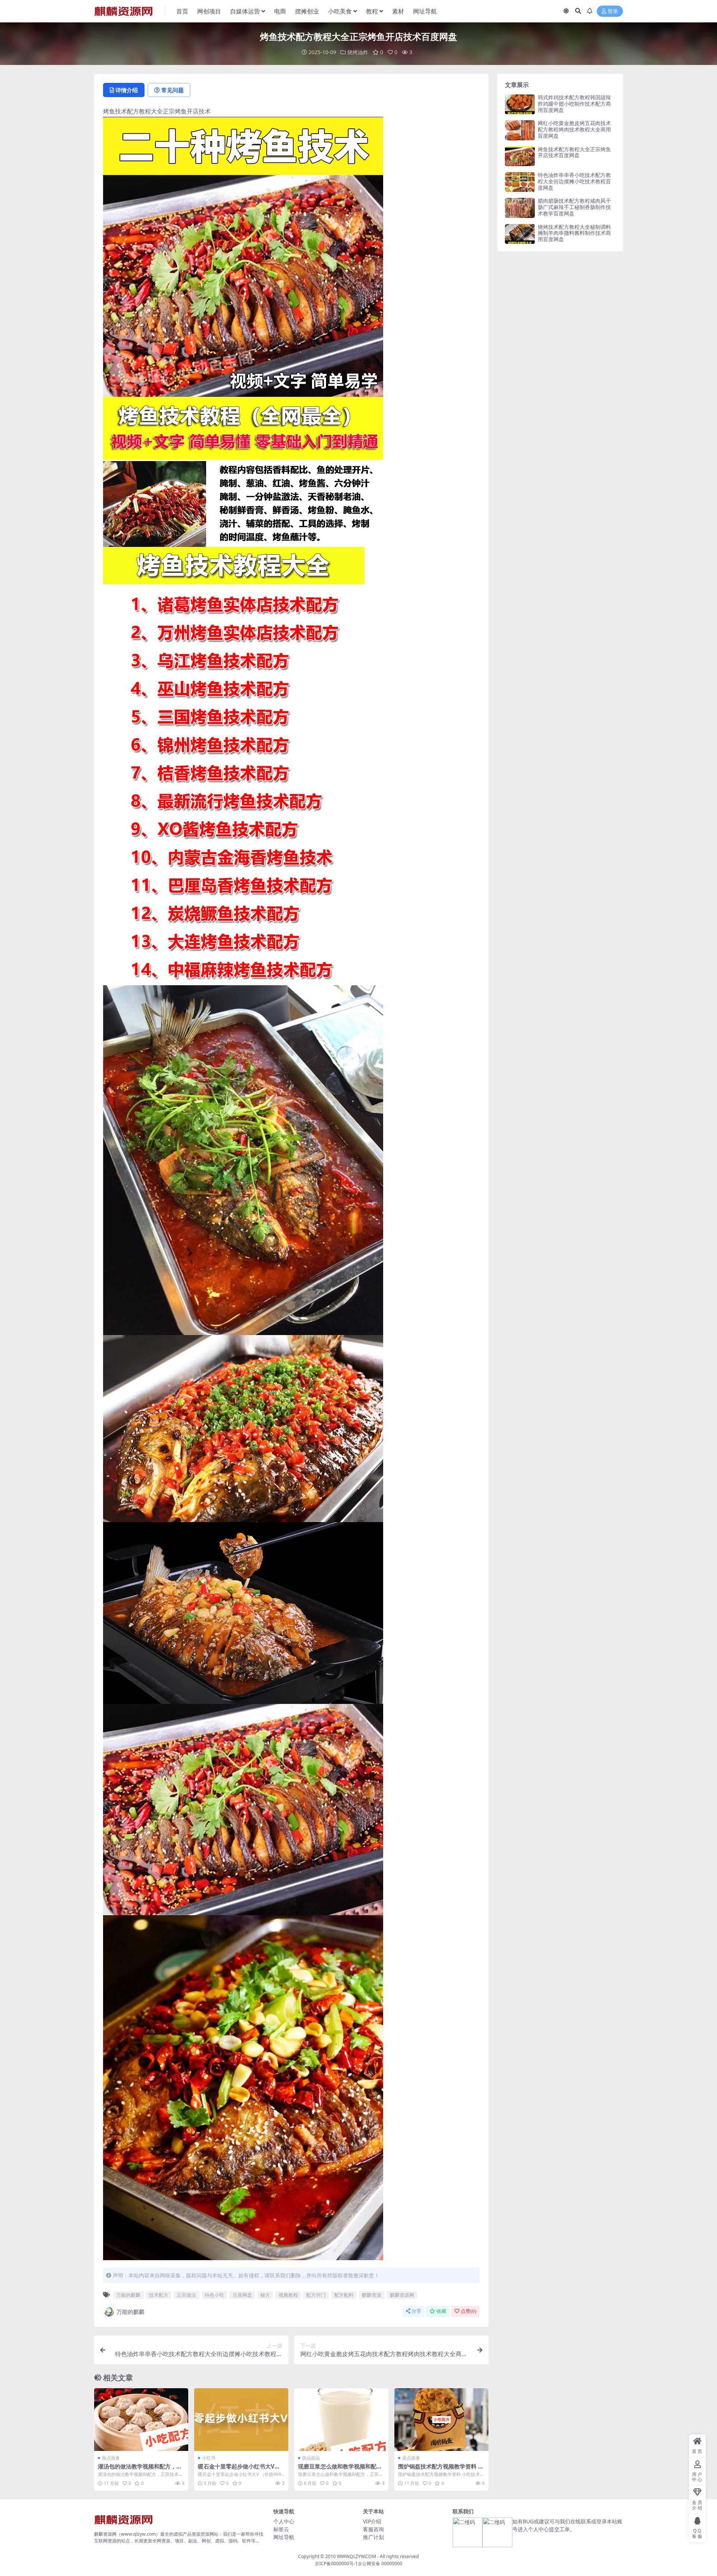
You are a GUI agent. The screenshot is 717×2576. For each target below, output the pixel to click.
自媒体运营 (245, 11)
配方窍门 (316, 2295)
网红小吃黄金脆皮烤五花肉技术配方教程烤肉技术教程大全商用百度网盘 (574, 129)
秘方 (265, 2295)
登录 (613, 11)
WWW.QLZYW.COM (356, 2556)
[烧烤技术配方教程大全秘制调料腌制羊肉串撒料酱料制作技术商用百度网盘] (520, 234)
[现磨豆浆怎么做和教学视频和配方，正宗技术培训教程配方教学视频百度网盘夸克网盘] (341, 2420)
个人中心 (284, 2521)
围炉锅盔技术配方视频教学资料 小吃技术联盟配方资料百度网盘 (441, 2470)
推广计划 (373, 2537)
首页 (182, 11)
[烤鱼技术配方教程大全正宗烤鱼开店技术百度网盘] (520, 156)
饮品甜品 (311, 2458)
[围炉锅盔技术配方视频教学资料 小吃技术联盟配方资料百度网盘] (441, 2420)
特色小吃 (214, 2295)
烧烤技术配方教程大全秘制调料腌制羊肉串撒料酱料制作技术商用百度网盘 (574, 233)
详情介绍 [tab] (127, 90)
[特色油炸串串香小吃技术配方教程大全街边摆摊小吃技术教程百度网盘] (520, 182)
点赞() (468, 2311)
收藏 (441, 2311)
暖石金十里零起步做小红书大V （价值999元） (236, 2470)
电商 (280, 11)
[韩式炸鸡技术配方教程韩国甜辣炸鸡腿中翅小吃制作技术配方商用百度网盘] (520, 104)
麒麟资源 (372, 2295)
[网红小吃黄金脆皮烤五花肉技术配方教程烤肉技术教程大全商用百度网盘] (520, 130)
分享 (416, 2311)
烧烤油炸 (358, 52)
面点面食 (111, 2458)
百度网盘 (242, 2295)
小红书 (209, 2458)
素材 (398, 11)
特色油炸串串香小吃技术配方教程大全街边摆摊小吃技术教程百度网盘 (574, 181)
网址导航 (425, 11)
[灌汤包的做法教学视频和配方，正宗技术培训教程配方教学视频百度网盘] (141, 2420)
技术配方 (159, 2295)
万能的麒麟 (128, 2295)
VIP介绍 (372, 2521)
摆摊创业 (307, 11)
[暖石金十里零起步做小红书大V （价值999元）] (241, 2420)
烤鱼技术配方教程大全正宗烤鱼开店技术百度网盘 (574, 152)
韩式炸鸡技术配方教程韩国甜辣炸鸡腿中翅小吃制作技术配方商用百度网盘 (574, 104)
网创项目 (209, 11)
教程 (372, 11)
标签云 (281, 2529)
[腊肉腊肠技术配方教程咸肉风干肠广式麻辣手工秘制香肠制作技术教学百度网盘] (520, 208)
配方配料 (344, 2295)
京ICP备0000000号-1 (336, 2563)
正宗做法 (186, 2295)
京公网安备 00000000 (380, 2563)
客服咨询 (373, 2529)
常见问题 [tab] (173, 90)
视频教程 (288, 2295)
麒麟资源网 (402, 2295)
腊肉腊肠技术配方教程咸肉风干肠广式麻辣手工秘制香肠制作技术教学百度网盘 (574, 207)
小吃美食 (340, 11)
